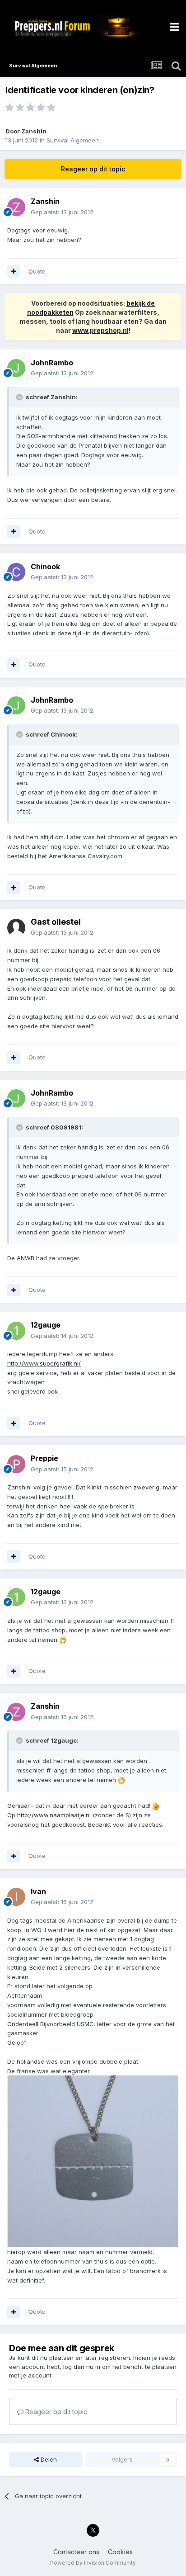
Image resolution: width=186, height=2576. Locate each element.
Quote (37, 271)
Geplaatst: (62, 212)
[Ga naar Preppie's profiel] (16, 1464)
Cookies (120, 2552)
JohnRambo (52, 363)
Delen (48, 2459)
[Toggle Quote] (20, 397)
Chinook (45, 567)
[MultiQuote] (14, 271)
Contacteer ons (76, 2552)
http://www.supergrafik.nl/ (44, 1363)
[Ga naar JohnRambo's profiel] (16, 368)
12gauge (46, 1325)
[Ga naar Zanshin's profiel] (16, 207)
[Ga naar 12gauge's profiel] (16, 1331)
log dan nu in (82, 2367)
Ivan (38, 1891)
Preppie (44, 1458)
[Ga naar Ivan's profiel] (16, 1897)
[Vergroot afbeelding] (63, 1640)
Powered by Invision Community (93, 2563)
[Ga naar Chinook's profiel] (16, 572)
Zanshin (34, 131)
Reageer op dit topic (93, 169)
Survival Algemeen (73, 140)
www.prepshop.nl (100, 330)
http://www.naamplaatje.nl (54, 1815)
